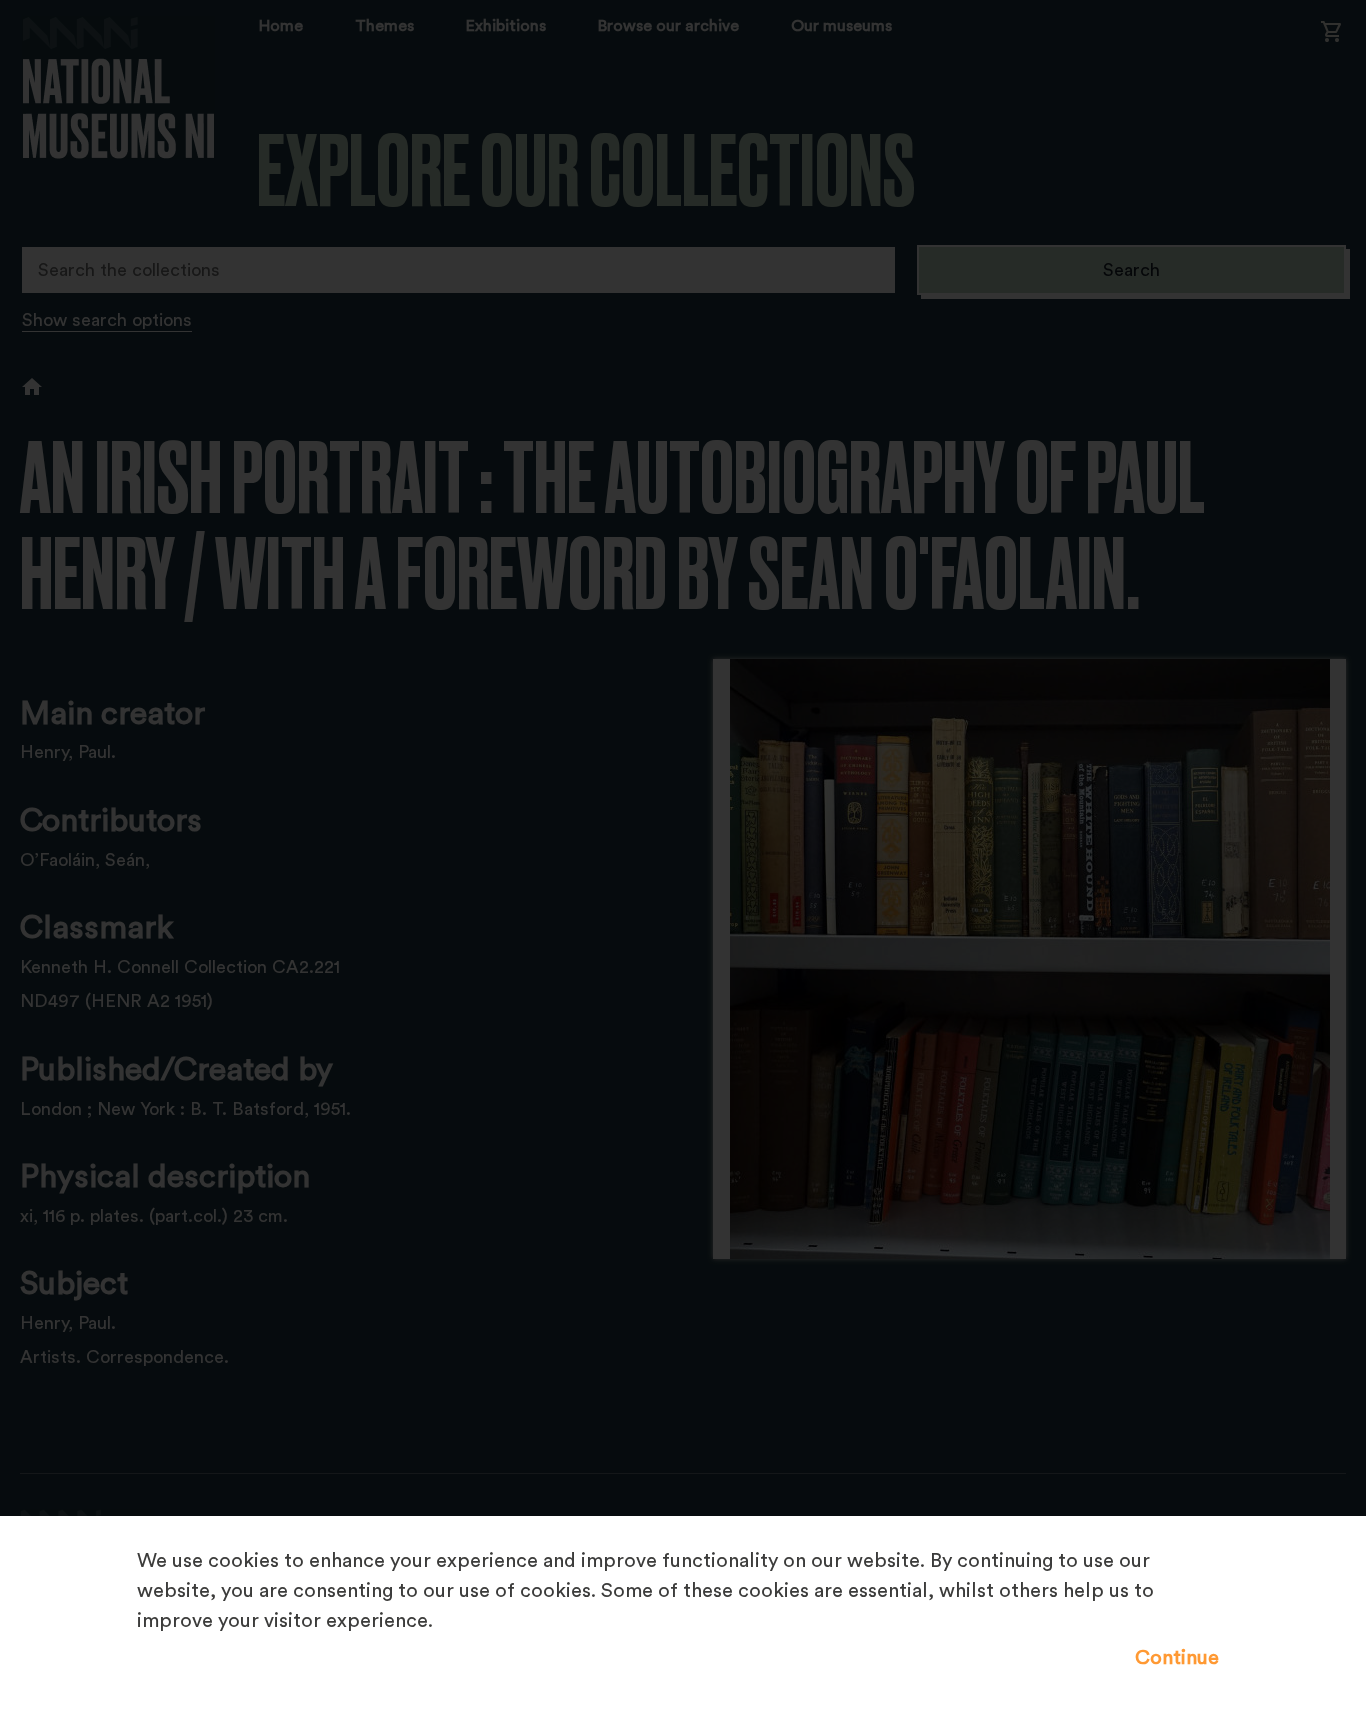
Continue (1177, 1658)
